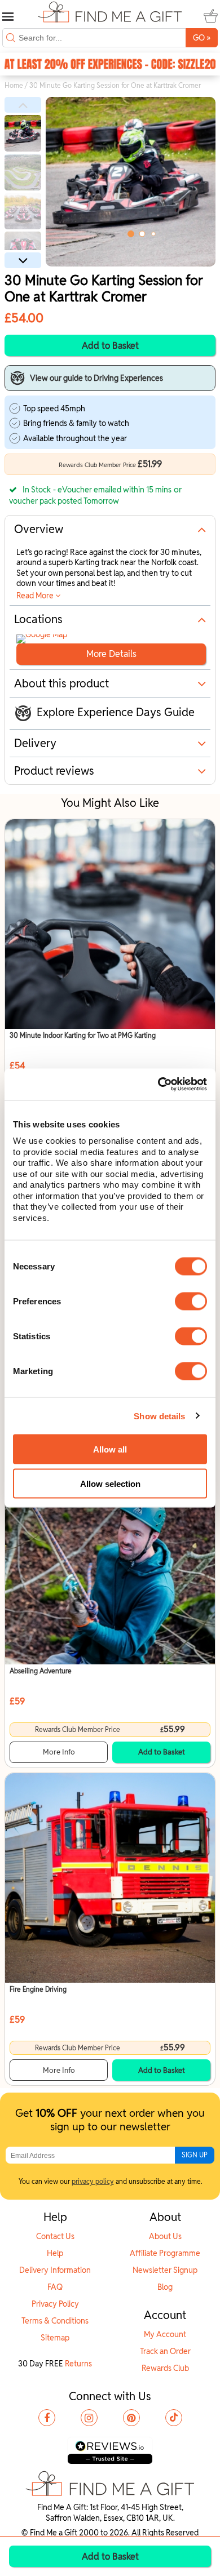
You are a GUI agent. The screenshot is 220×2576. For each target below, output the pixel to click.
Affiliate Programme (165, 2253)
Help (55, 2253)
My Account (165, 2334)
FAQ (55, 2287)
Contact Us (55, 2236)
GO (202, 37)
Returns (78, 2364)
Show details (159, 1416)
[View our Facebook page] (47, 2418)
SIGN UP (195, 2155)
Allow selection (110, 1483)
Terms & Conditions (55, 2321)
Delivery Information (55, 2270)
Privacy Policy (55, 2304)
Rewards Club (165, 2368)
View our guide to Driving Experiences (96, 378)
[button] (23, 105)
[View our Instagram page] (89, 2418)
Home (14, 85)
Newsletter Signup (165, 2270)
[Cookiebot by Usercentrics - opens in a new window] (158, 1085)
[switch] (191, 1302)
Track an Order (165, 2351)
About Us (165, 2236)
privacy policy (93, 2181)
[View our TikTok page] (174, 2418)
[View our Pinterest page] (131, 2418)
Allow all (110, 1449)
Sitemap (55, 2338)
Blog (165, 2287)
